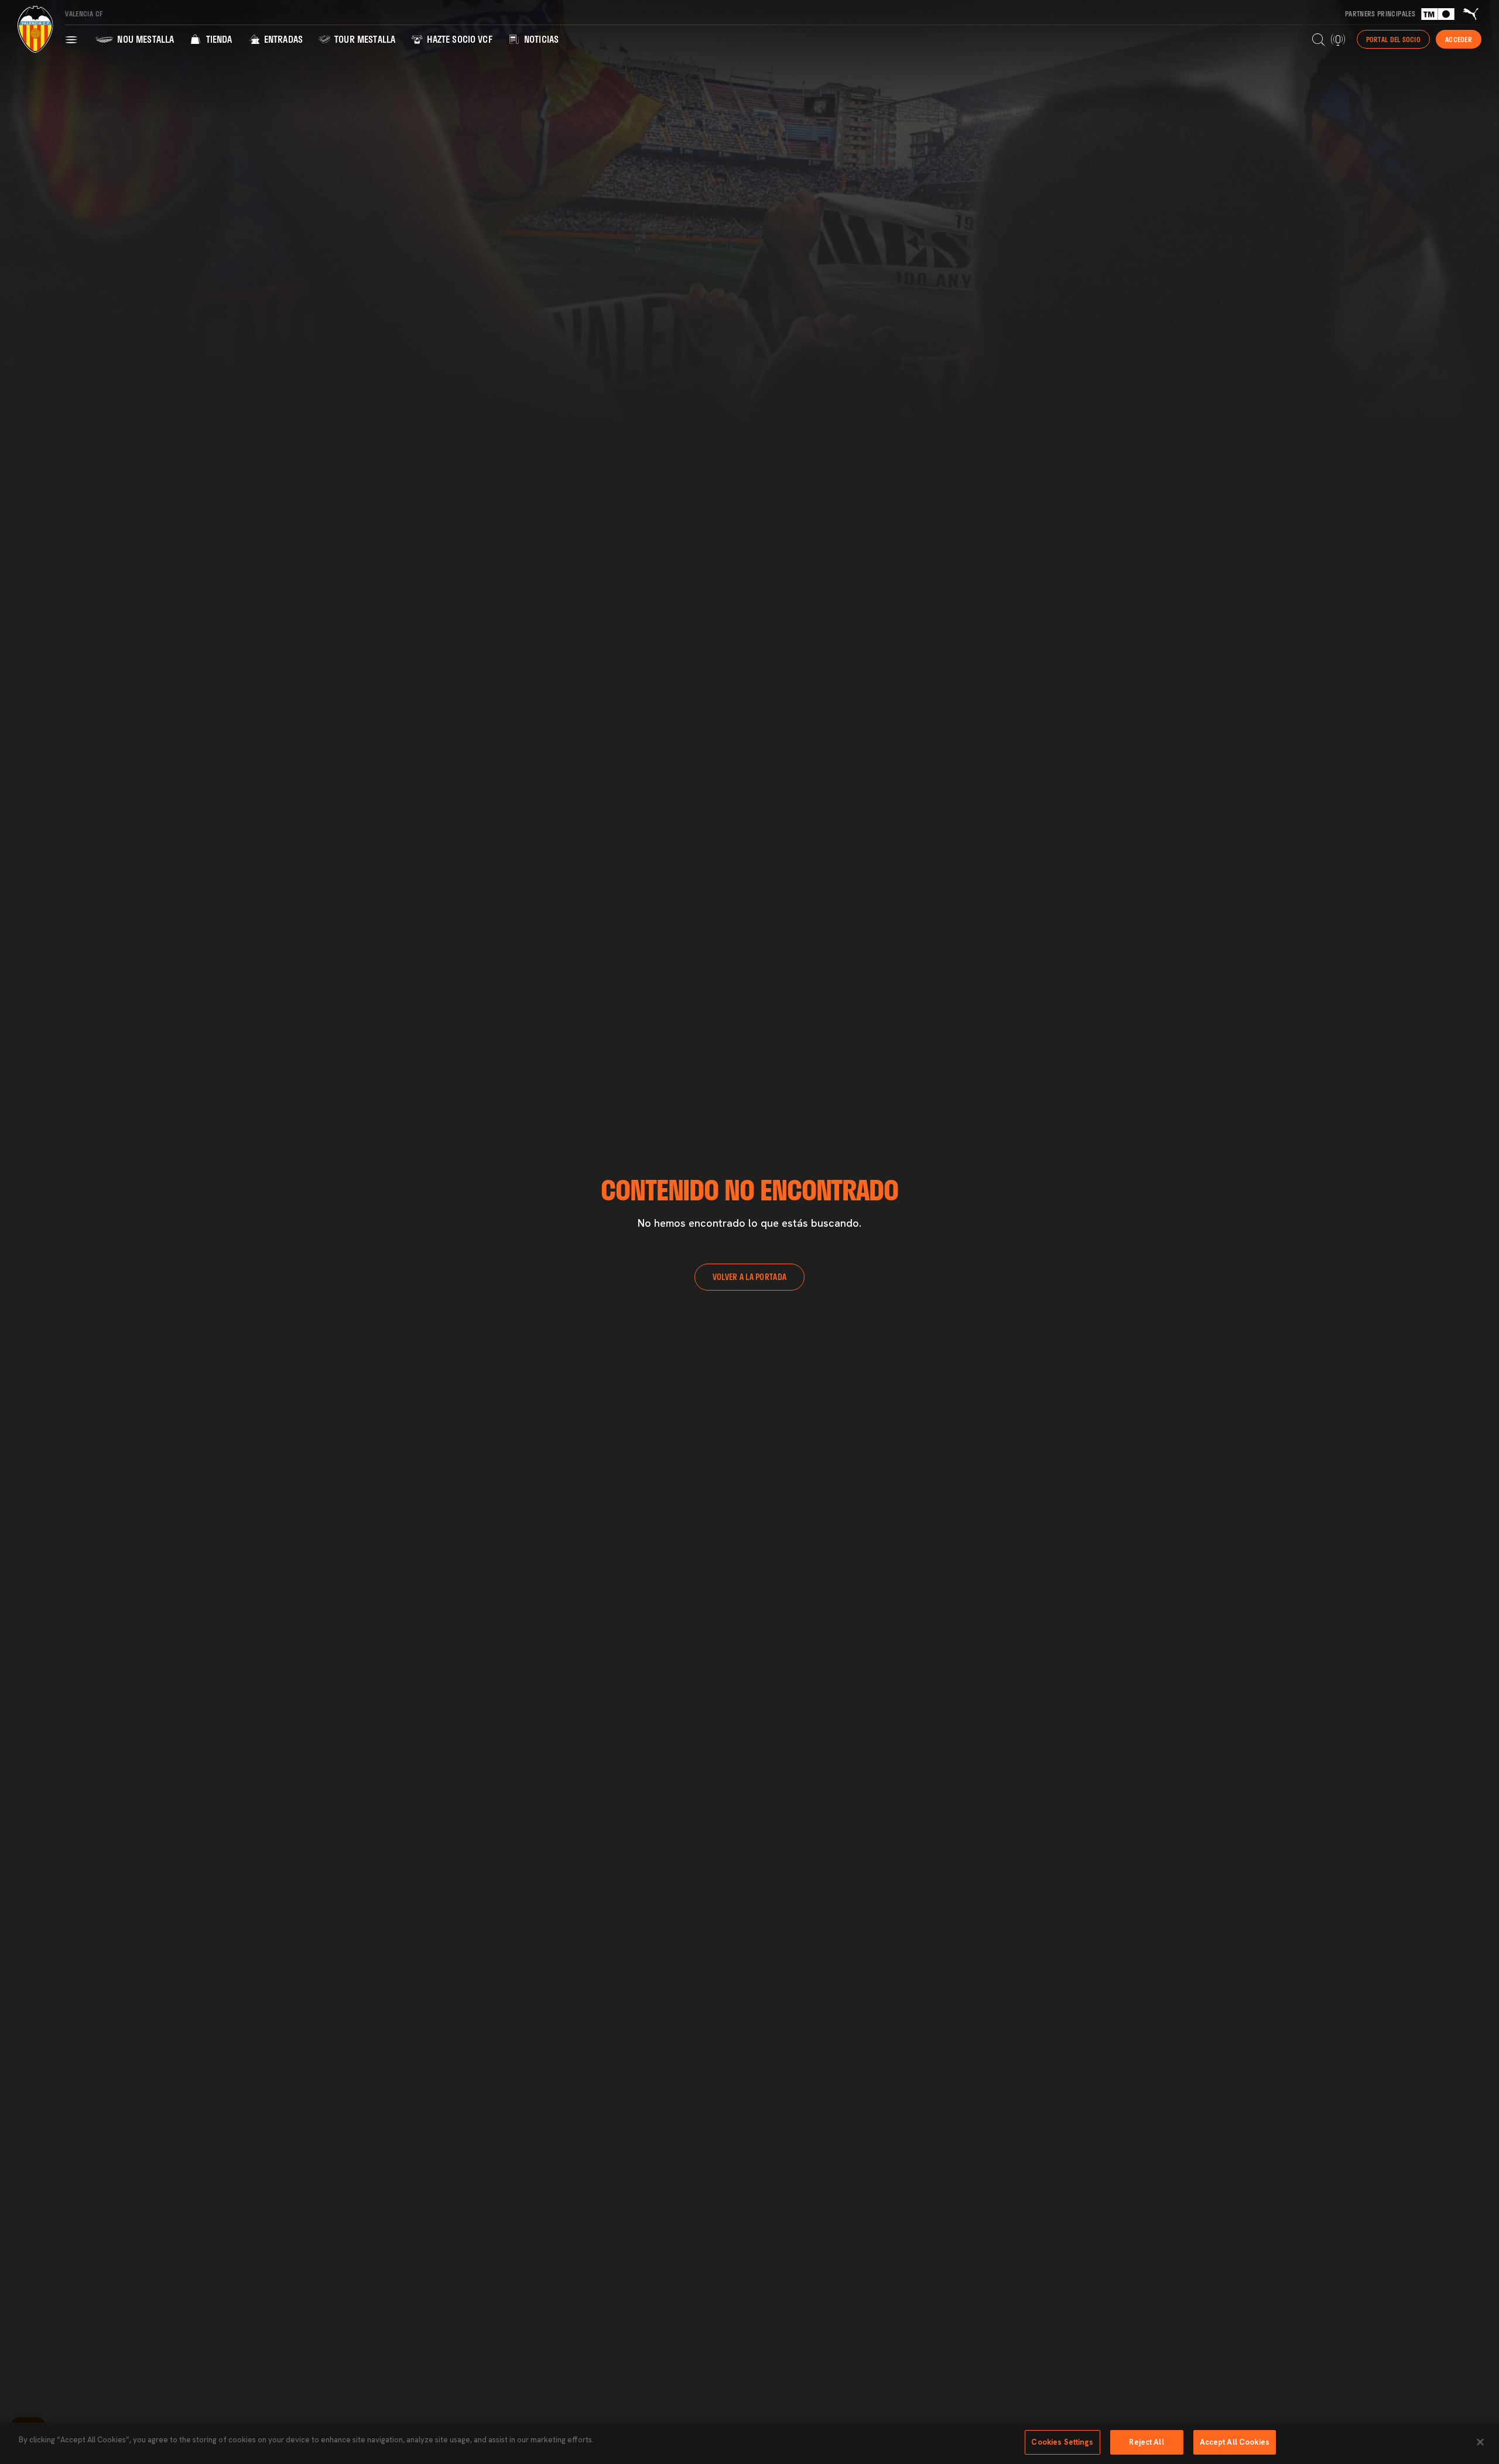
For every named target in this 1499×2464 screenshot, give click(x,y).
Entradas (282, 39)
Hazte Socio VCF (458, 39)
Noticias (540, 39)
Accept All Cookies (1235, 2442)
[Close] (1480, 2442)
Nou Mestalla (144, 39)
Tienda (218, 39)
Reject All (1146, 2442)
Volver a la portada (749, 1277)
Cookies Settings (1062, 2442)
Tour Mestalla (364, 39)
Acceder (1459, 39)
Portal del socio (1393, 39)
